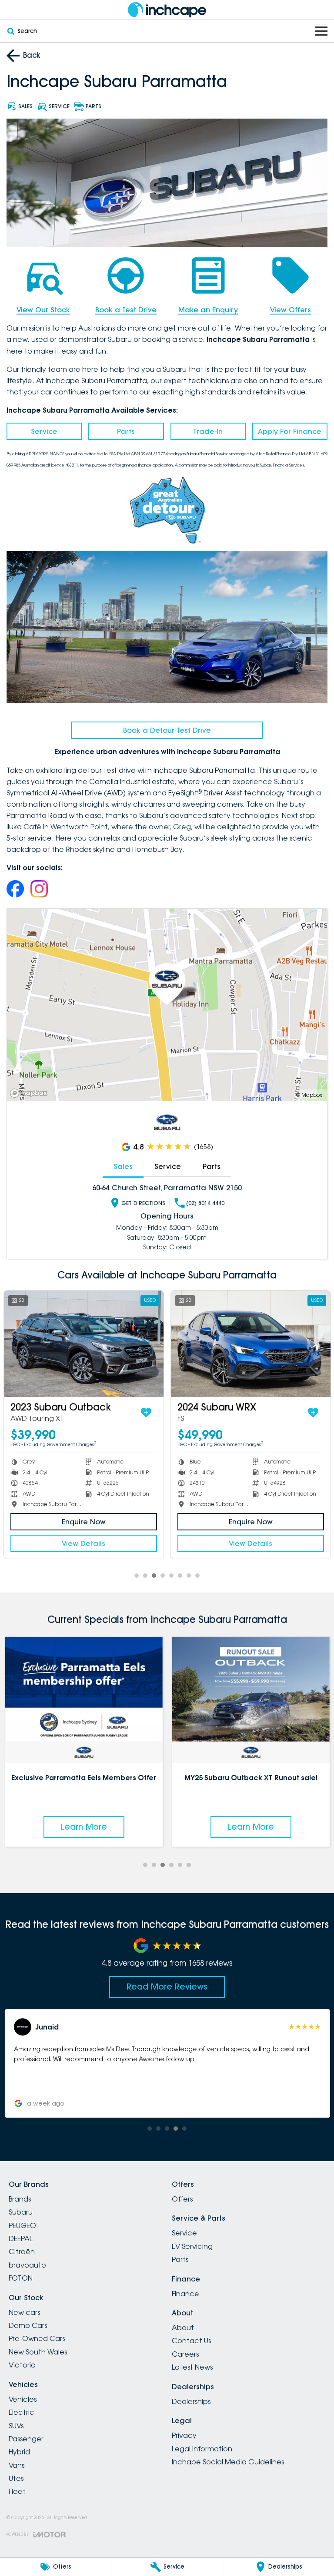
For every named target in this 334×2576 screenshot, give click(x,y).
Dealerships (191, 2401)
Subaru (21, 2212)
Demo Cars (28, 2325)
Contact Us (191, 2341)
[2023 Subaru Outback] (84, 1344)
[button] (167, 2063)
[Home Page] (167, 10)
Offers (182, 2199)
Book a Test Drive (126, 310)
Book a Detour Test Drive (167, 730)
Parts (126, 431)
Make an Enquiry (208, 310)
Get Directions (143, 1203)
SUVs (16, 2426)
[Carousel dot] (137, 1576)
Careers (185, 2354)
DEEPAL (21, 2238)
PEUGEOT (24, 2225)
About (183, 2328)
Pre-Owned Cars (37, 2338)
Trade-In (208, 431)
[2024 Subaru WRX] (251, 1344)
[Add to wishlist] (146, 1413)
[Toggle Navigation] (321, 31)
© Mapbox (309, 1095)
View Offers (291, 310)
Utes (16, 2478)
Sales (123, 1166)
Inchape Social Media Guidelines (228, 2462)
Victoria (22, 2365)
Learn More (83, 1827)
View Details (83, 1543)
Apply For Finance (290, 431)
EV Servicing (192, 2246)
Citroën (22, 2252)
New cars (24, 2312)
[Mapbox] (30, 1093)
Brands (20, 2199)
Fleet (17, 2491)
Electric (22, 2412)
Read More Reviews (167, 1987)
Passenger (26, 2439)
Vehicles (23, 2399)
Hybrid (19, 2452)
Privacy (184, 2435)
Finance (185, 2294)
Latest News (192, 2367)
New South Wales (38, 2352)
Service (44, 431)
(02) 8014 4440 (205, 1203)
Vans (17, 2465)
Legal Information (202, 2449)
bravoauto (27, 2265)
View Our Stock (43, 310)
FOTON (21, 2278)
